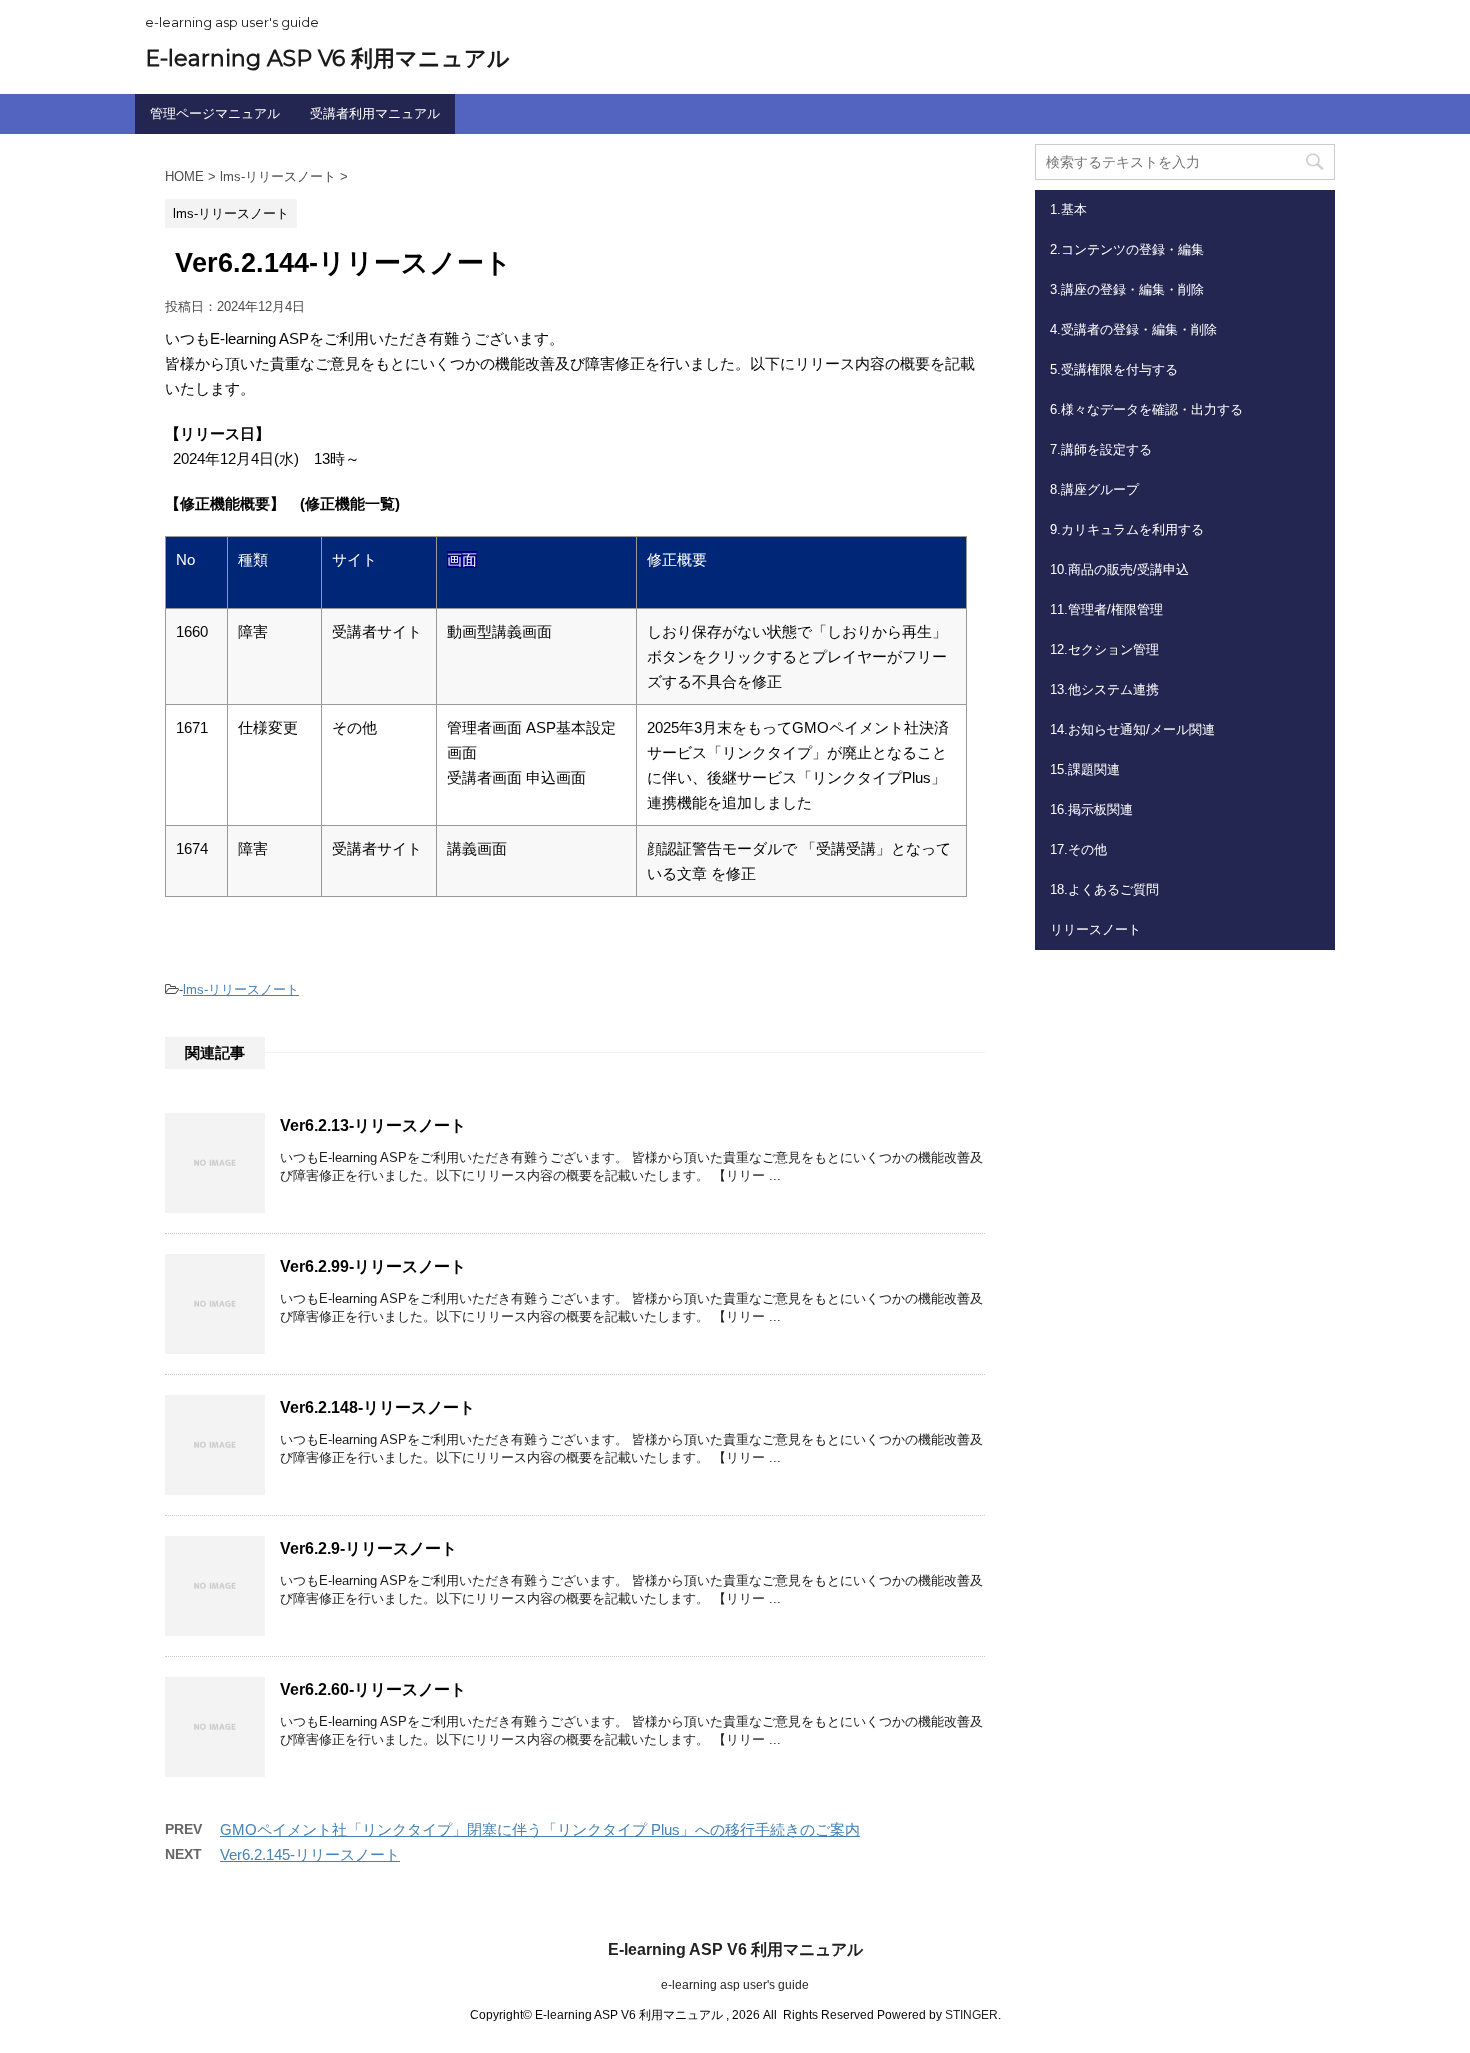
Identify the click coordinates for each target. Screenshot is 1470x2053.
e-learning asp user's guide (735, 1985)
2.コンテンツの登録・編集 (1127, 249)
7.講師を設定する (1101, 449)
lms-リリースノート (241, 989)
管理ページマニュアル (215, 113)
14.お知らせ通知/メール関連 (1132, 729)
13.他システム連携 (1104, 689)
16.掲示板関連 (1091, 809)
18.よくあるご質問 (1104, 889)
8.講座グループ (1094, 489)
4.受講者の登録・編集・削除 (1133, 329)
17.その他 (1078, 849)
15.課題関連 (1085, 769)
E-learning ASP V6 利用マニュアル (327, 58)
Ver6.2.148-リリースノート (377, 1407)
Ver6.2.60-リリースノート (373, 1689)
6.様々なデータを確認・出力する (1146, 409)
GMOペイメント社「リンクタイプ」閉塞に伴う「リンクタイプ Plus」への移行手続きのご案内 (540, 1829)
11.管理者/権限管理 (1106, 609)
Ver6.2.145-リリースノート (310, 1854)
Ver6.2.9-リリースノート (368, 1548)
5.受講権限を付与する (1114, 369)
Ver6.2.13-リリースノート (373, 1125)
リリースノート (1095, 929)
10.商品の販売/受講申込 (1119, 569)
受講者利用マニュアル (375, 113)
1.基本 (1068, 209)
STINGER (971, 2015)
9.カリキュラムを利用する (1127, 529)
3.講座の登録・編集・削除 (1127, 289)
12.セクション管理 (1104, 649)
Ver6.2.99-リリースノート (373, 1266)
